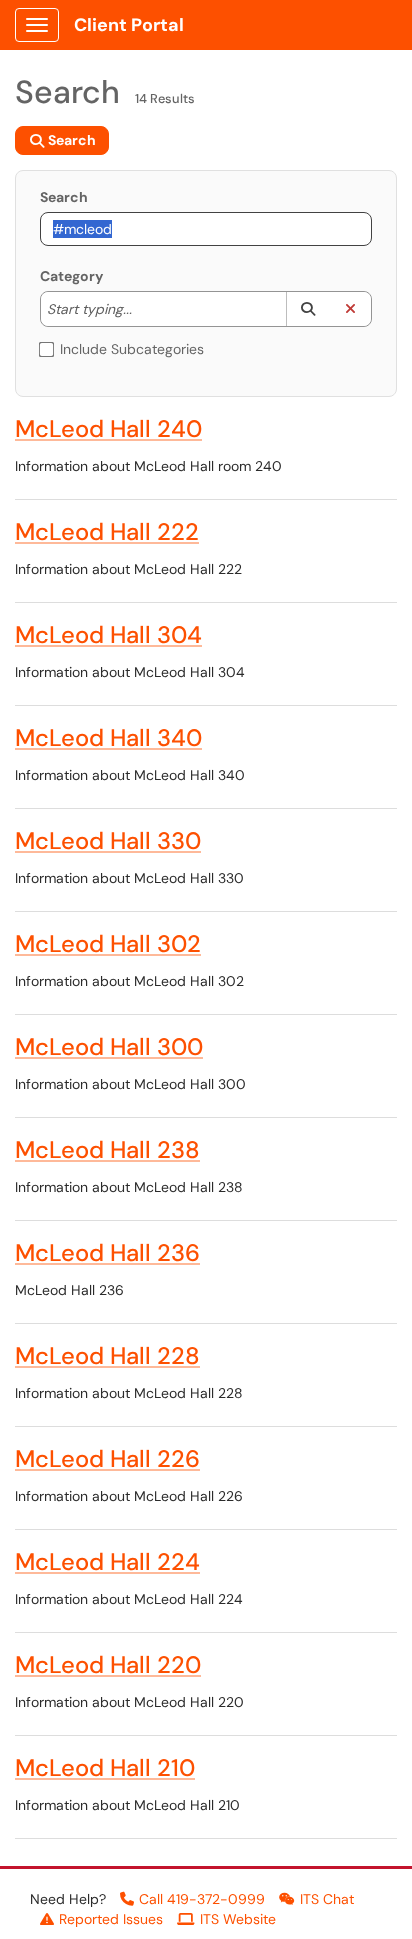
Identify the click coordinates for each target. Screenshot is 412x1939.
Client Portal (129, 25)
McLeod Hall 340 (108, 737)
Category (71, 276)
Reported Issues (111, 1919)
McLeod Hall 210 (105, 1767)
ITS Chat (327, 1899)
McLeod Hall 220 (108, 1664)
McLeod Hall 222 (107, 531)
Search (64, 197)
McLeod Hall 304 (108, 634)
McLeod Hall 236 (107, 1252)
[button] (307, 309)
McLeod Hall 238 (107, 1149)
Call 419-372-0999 (202, 1899)
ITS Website (238, 1919)
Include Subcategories (132, 349)
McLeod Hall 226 (107, 1458)
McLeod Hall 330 (108, 840)
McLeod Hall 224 (107, 1561)
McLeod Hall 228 (107, 1355)
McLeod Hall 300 (109, 1046)
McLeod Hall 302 (108, 943)
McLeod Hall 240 (108, 428)
